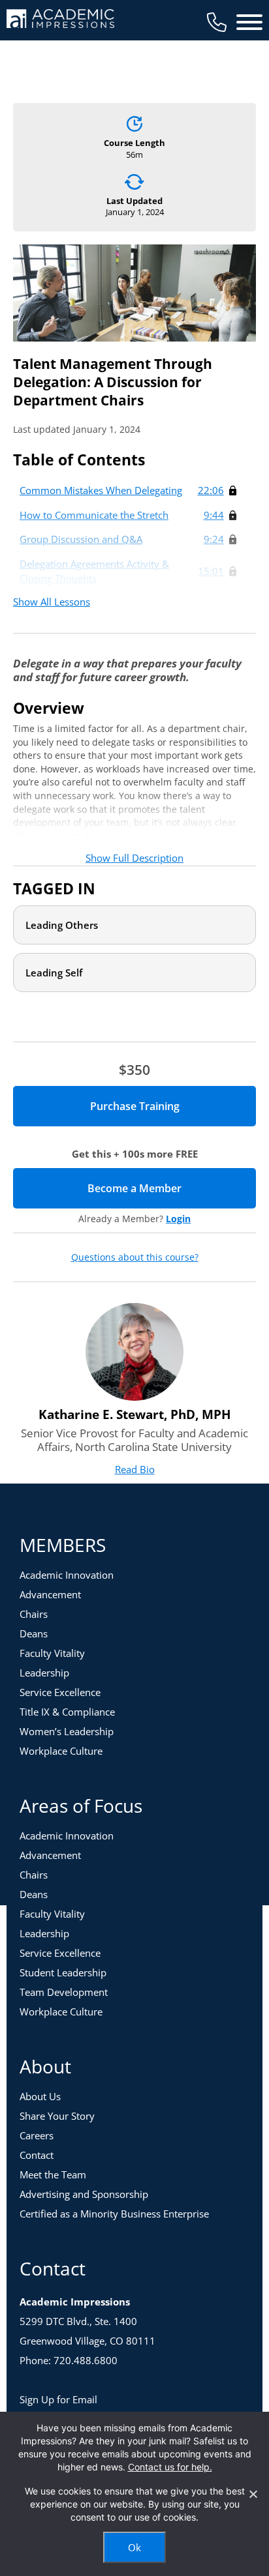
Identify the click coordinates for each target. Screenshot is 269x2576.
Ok (134, 2547)
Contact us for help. (170, 2467)
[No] (253, 2494)
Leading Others (62, 925)
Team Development (64, 1992)
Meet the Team (53, 2174)
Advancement (50, 1594)
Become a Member (172, 1188)
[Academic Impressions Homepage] (60, 21)
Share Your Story (57, 2116)
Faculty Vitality (52, 1653)
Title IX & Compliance (67, 1712)
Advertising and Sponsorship (84, 2194)
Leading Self (54, 973)
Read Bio (135, 1469)
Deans (34, 1633)
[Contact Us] (217, 22)
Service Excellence (60, 1692)
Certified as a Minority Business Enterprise (114, 2214)
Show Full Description (134, 858)
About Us (40, 2096)
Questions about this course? (135, 1257)
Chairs (34, 1614)
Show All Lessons (52, 602)
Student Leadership (63, 1972)
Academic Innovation (67, 1575)
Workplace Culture (61, 1751)
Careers (37, 2135)
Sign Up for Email (58, 2399)
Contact (37, 2155)
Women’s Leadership (67, 1731)
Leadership (44, 1673)
